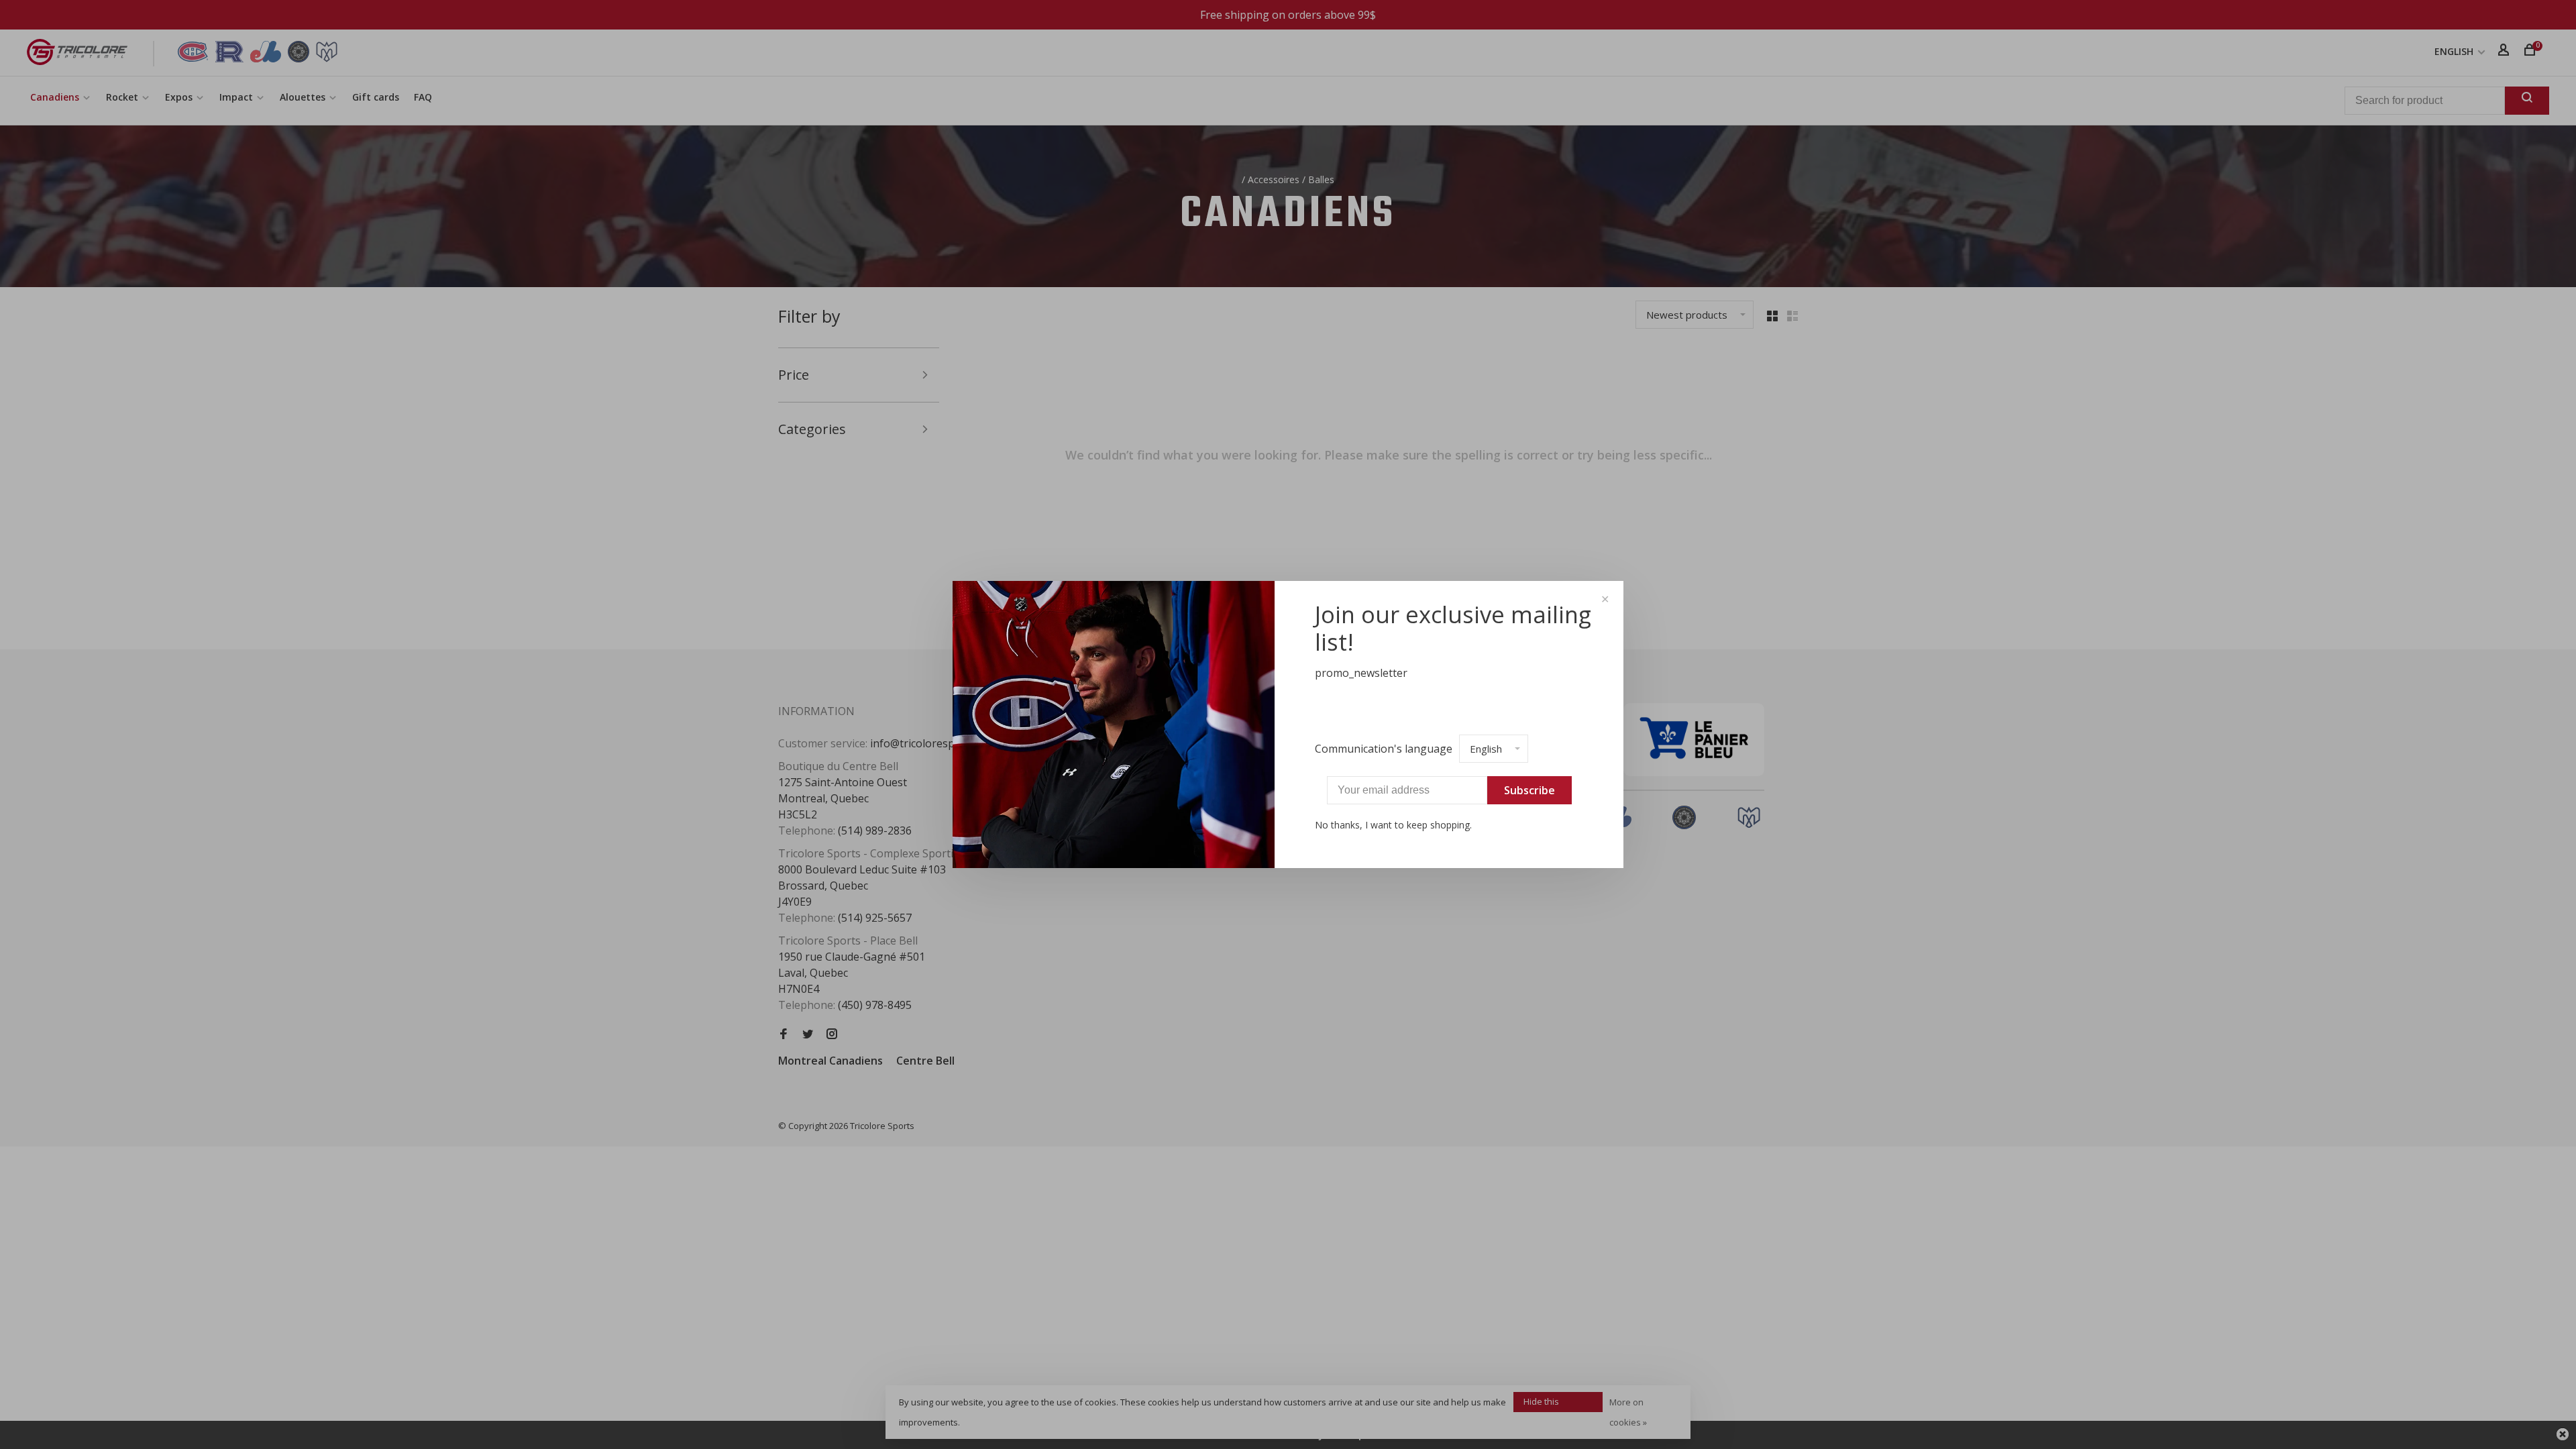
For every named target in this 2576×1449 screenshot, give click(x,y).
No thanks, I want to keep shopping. (1393, 825)
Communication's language (1384, 749)
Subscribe (1529, 790)
